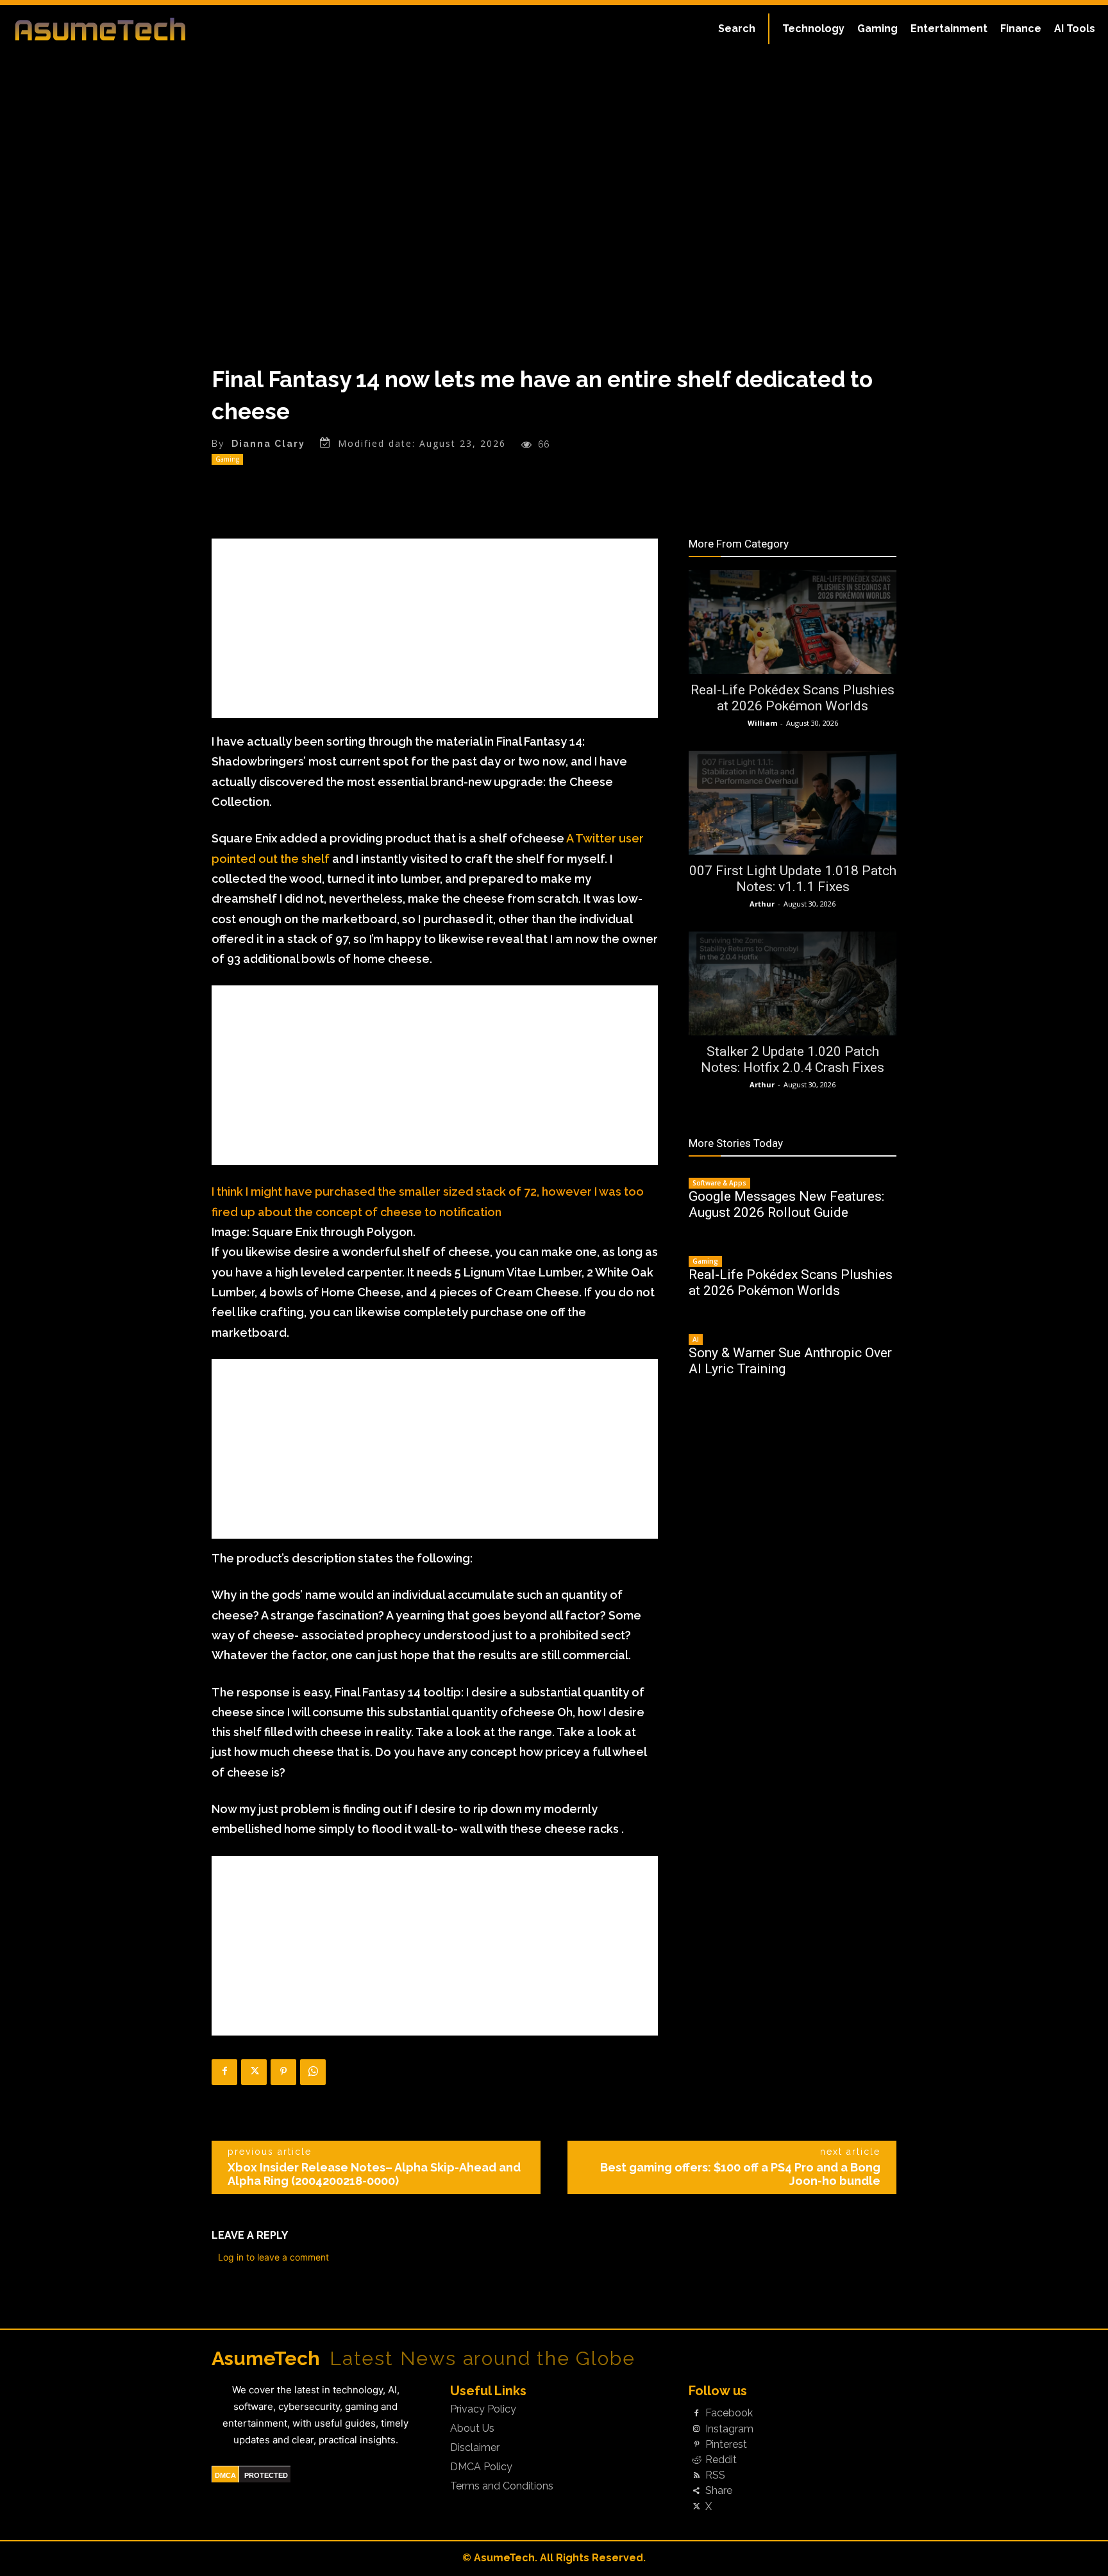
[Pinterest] (283, 2072)
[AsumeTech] (133, 29)
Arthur (762, 904)
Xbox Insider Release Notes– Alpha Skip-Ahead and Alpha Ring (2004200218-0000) (374, 2174)
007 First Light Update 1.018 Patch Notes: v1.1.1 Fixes (793, 879)
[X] (254, 2072)
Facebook (729, 2413)
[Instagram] (696, 2429)
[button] (737, 29)
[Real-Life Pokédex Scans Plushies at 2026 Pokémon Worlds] (793, 622)
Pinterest (726, 2445)
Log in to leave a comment (273, 2257)
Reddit (721, 2460)
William (762, 723)
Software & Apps (719, 1183)
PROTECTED (266, 2475)
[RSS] (696, 2476)
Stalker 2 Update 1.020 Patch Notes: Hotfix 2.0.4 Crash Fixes (793, 1059)
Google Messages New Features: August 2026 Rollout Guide (786, 1204)
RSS (715, 2475)
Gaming (227, 459)
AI (696, 1339)
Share (719, 2491)
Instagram (729, 2429)
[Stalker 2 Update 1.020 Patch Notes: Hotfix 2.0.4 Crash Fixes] (793, 983)
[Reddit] (696, 2460)
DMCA (225, 2475)
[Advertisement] (435, 628)
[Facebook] (224, 2072)
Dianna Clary (268, 444)
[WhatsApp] (313, 2072)
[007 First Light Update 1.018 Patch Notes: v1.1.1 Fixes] (793, 803)
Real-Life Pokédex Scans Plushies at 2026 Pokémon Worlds (793, 698)
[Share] (696, 2491)
